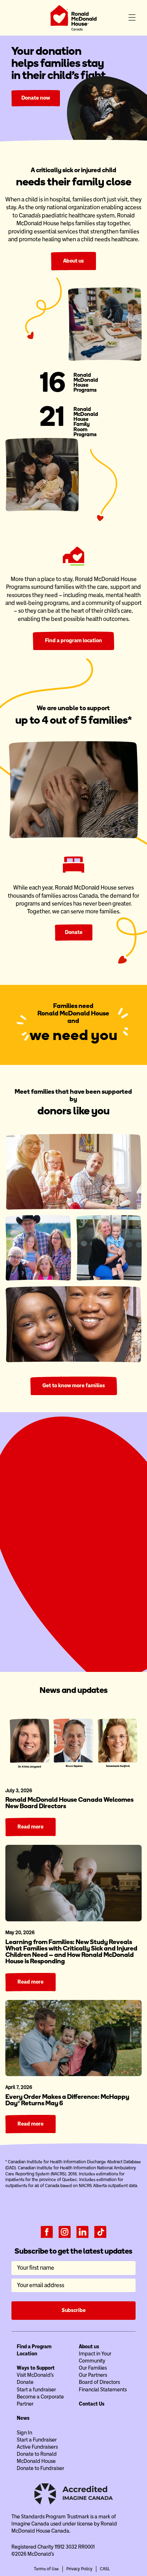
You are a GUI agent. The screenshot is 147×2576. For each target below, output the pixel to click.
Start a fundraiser (36, 2390)
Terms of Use (46, 2569)
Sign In (24, 2433)
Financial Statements (103, 2390)
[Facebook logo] (47, 2232)
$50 (51, 1556)
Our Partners (93, 2375)
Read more (31, 1827)
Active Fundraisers (37, 2447)
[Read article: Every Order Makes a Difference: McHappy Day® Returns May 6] (73, 2038)
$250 (96, 1556)
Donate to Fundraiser (40, 2468)
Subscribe (74, 2310)
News (23, 2418)
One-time (45, 1536)
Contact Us (92, 2404)
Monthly (102, 1536)
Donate (74, 932)
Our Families (93, 2368)
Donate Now (74, 1625)
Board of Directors (99, 2382)
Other (119, 1556)
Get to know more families (74, 1385)
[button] (132, 18)
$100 (73, 1556)
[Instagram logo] (65, 2232)
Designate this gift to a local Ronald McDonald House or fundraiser (78, 1600)
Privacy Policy (79, 2569)
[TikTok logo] (100, 2232)
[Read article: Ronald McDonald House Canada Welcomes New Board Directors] (73, 1741)
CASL (105, 2569)
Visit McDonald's (35, 2375)
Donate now (36, 98)
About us (73, 261)
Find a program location (73, 640)
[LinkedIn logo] (82, 2232)
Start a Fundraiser (73, 1641)
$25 (28, 1556)
